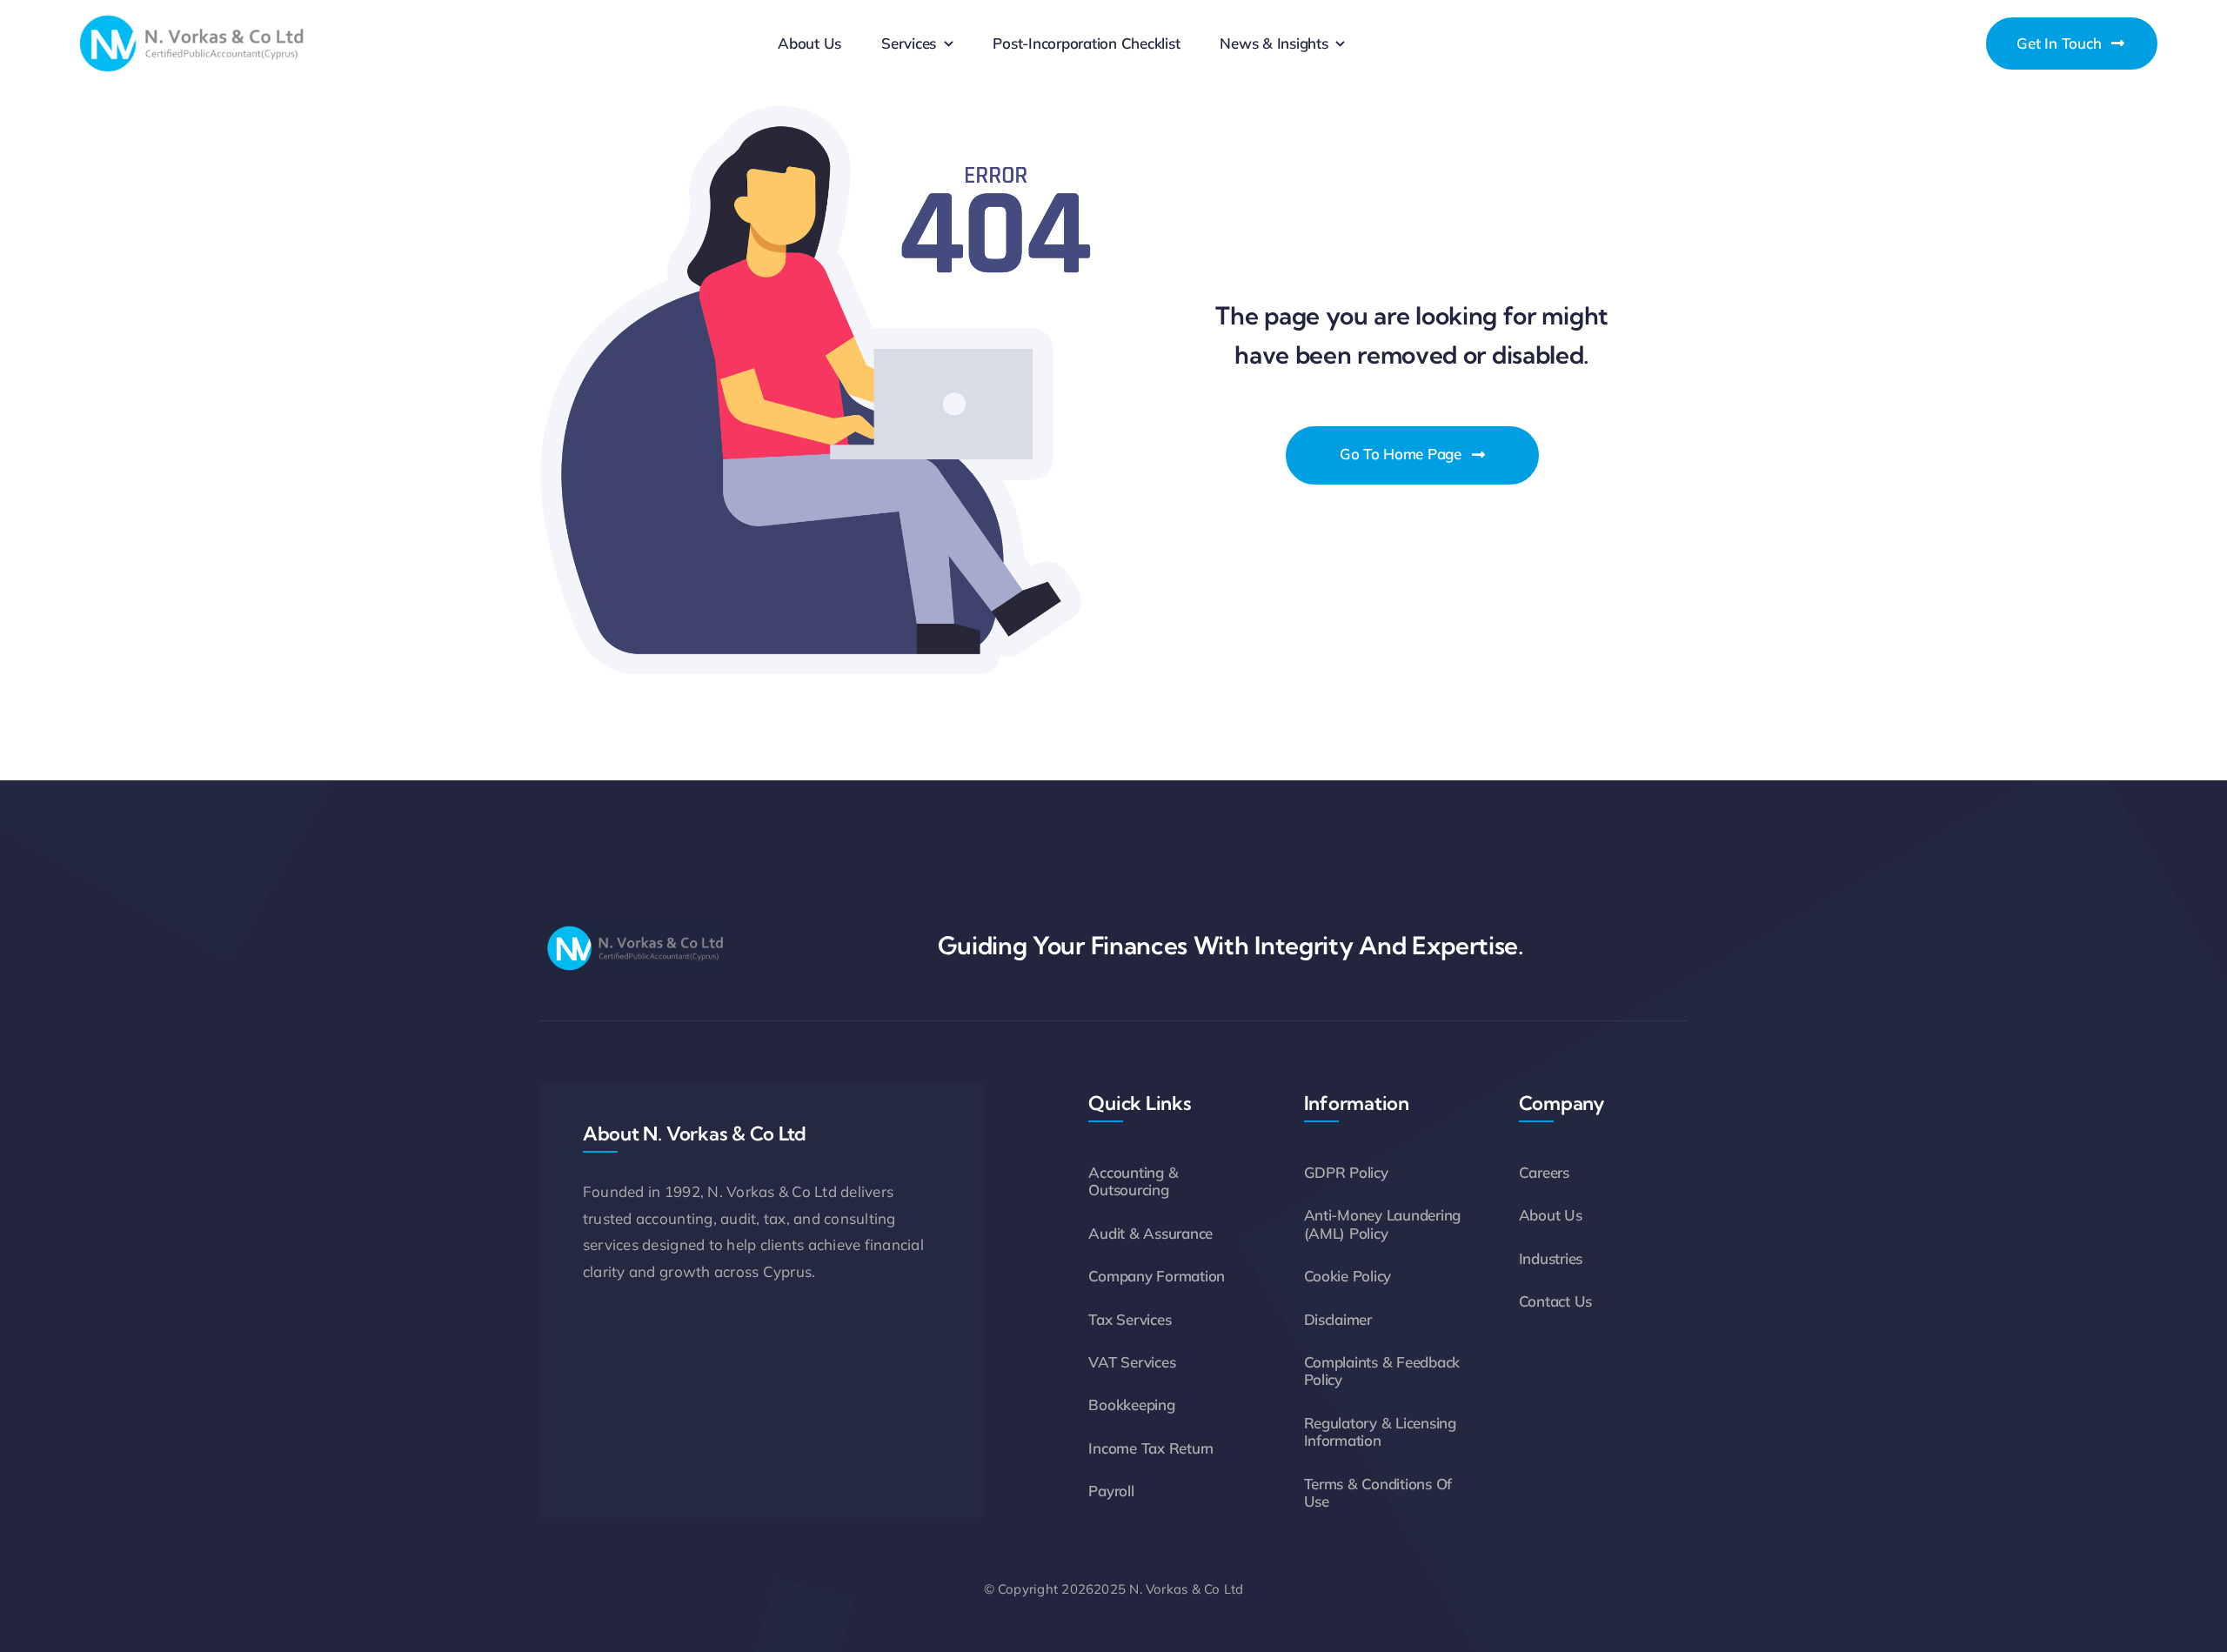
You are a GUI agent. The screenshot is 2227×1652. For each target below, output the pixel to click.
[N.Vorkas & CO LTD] (191, 14)
